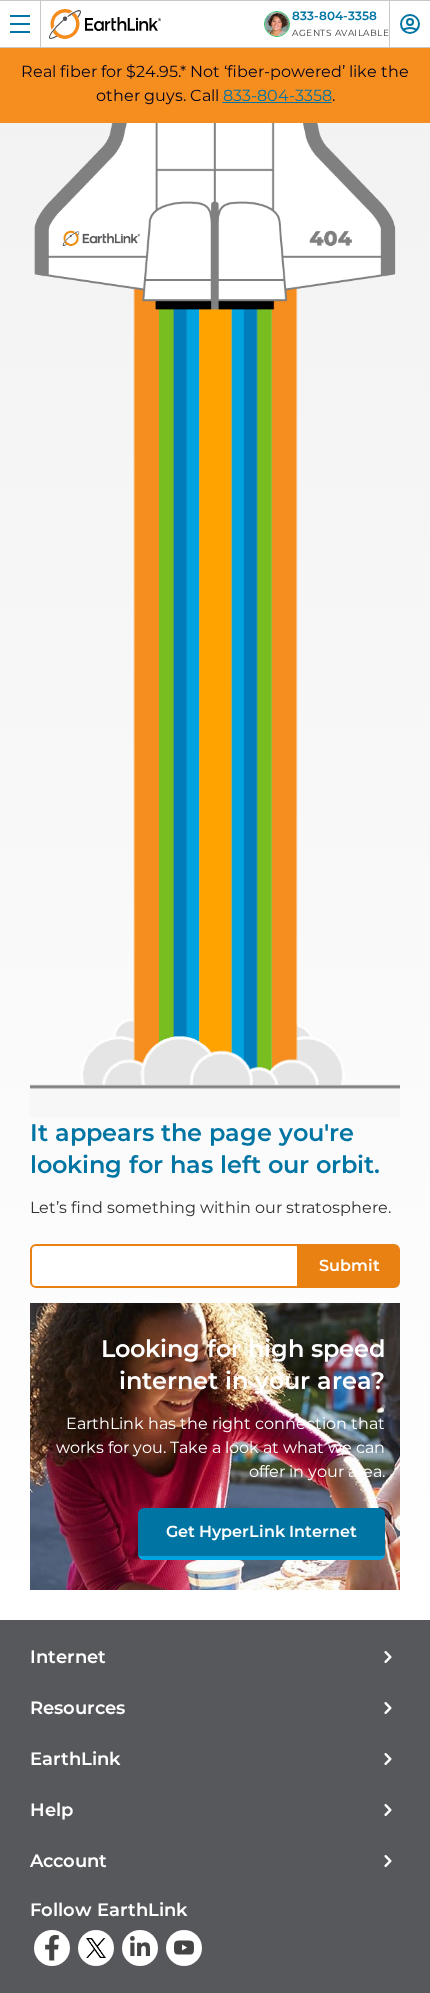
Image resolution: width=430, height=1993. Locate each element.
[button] (215, 1657)
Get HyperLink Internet (261, 1531)
